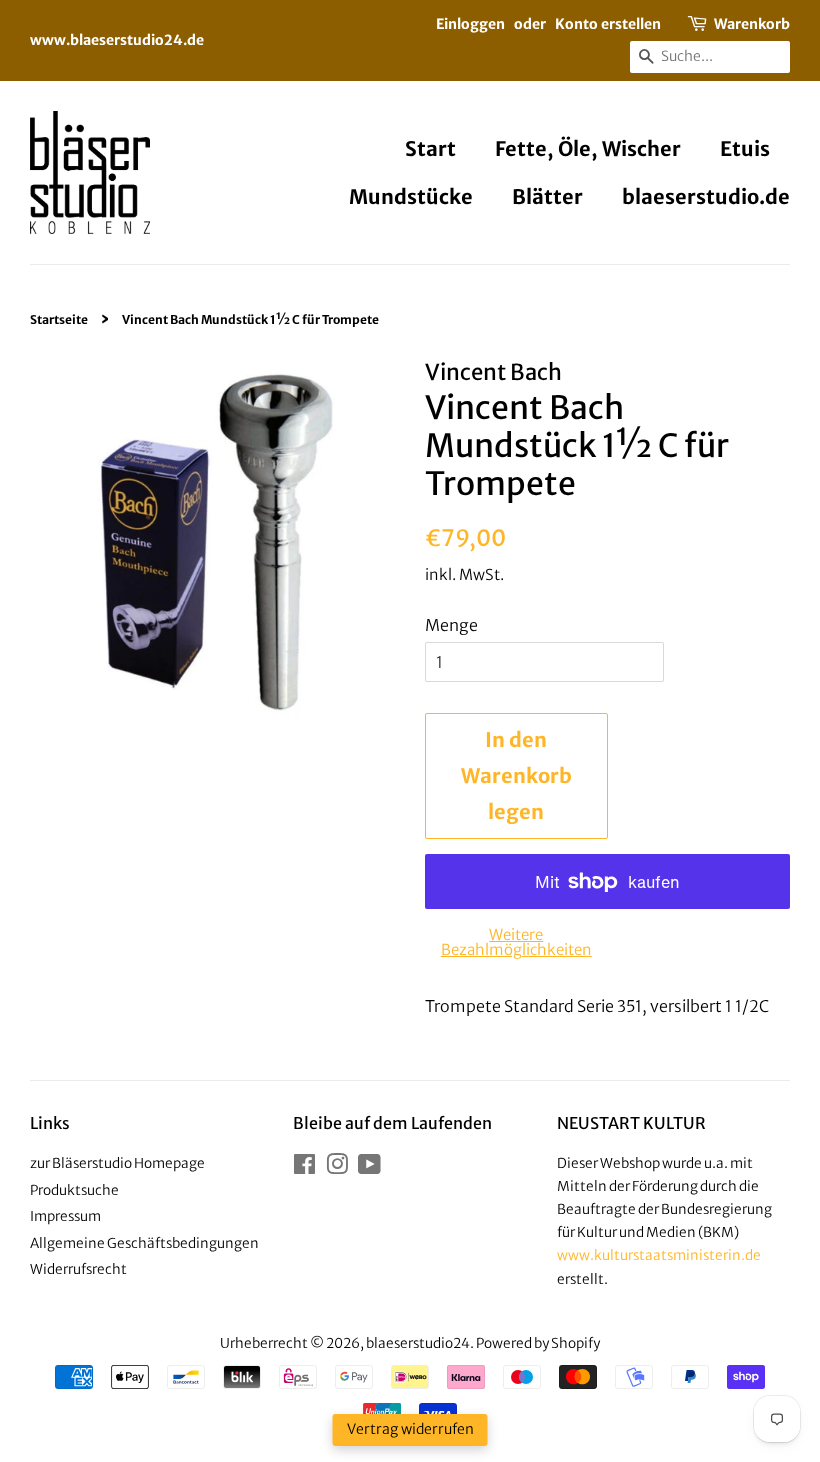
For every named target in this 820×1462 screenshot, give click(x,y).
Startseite (59, 319)
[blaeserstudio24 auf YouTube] (369, 1168)
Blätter (547, 196)
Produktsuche (74, 1190)
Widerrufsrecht (78, 1269)
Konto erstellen (608, 24)
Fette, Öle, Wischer (588, 148)
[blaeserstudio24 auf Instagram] (337, 1168)
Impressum (65, 1216)
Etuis (745, 148)
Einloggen (470, 24)
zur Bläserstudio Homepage (117, 1163)
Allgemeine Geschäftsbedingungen (144, 1243)
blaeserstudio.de (706, 196)
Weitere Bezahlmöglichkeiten (516, 942)
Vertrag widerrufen (410, 1429)
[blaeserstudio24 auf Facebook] (304, 1168)
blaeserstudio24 (418, 1343)
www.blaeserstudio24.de (117, 40)
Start (430, 148)
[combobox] (710, 57)
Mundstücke (411, 196)
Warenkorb (752, 24)
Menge (451, 625)
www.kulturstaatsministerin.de (659, 1255)
